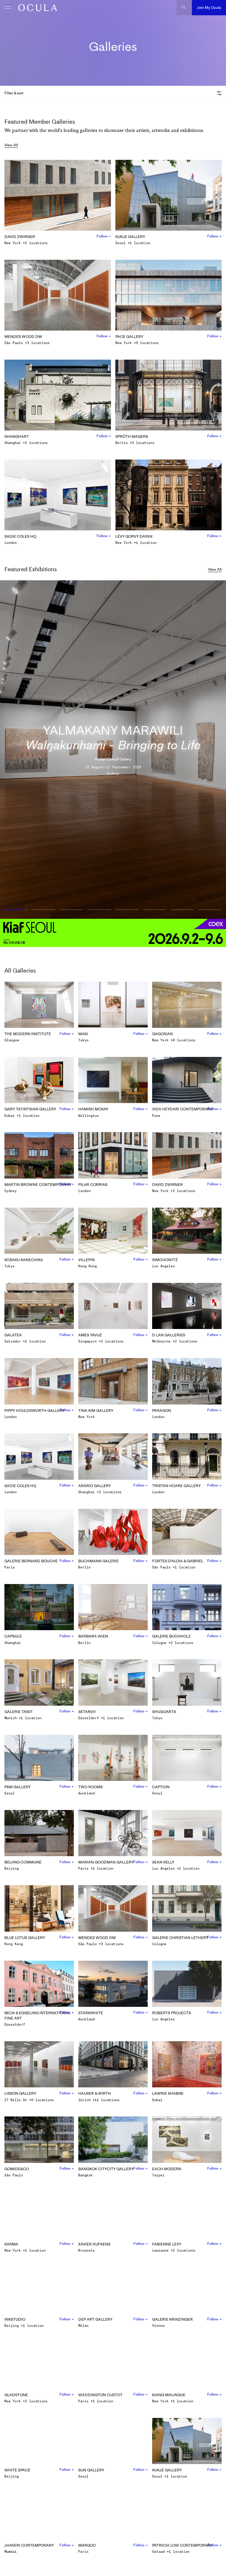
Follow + (104, 236)
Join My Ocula (209, 7)
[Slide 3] (72, 910)
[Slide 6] (154, 910)
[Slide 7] (182, 910)
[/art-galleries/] (36, 8)
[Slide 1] (15, 910)
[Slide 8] (211, 910)
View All (11, 145)
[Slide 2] (44, 910)
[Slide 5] (127, 910)
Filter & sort (14, 93)
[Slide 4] (99, 910)
